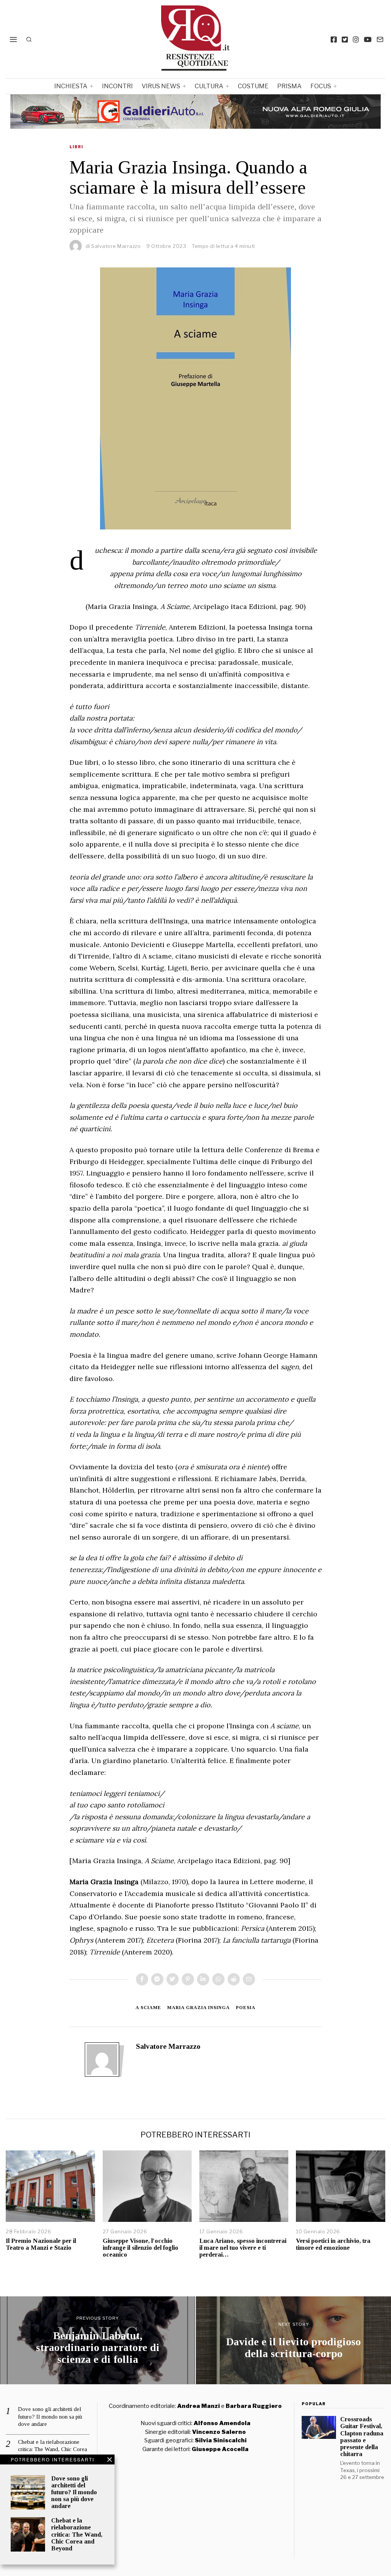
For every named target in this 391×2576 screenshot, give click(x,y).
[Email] (380, 39)
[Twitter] (345, 39)
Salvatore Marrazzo (116, 246)
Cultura (209, 86)
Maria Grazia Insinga (199, 2008)
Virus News (161, 86)
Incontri (117, 86)
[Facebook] (334, 39)
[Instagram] (356, 39)
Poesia (246, 2008)
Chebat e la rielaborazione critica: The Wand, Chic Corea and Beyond (77, 2534)
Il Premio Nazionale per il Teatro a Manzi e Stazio (41, 2244)
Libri (76, 147)
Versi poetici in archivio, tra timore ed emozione (333, 2244)
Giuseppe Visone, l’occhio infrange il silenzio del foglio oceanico (141, 2248)
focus (321, 86)
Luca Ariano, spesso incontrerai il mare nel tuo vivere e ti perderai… (243, 2248)
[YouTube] (368, 39)
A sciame (148, 2008)
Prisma (289, 86)
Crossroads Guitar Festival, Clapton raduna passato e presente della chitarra (362, 2437)
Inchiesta (71, 86)
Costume (253, 86)
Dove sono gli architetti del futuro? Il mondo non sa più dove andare (74, 2492)
